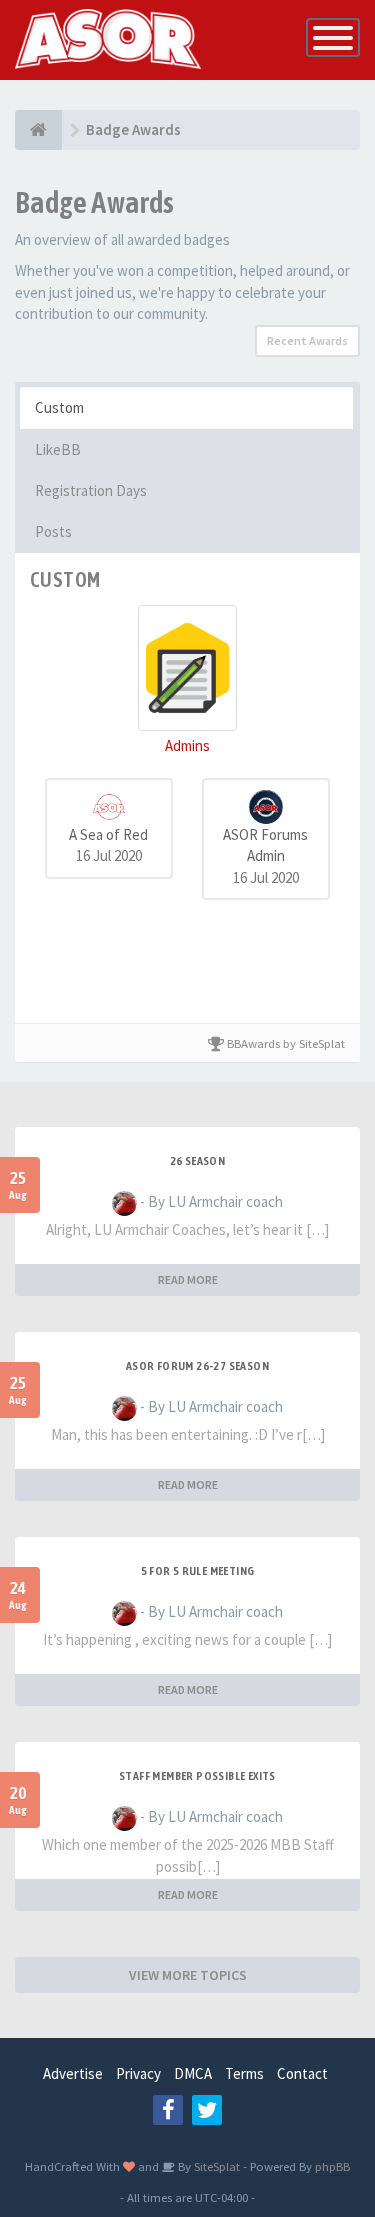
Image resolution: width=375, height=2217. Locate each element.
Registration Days (91, 490)
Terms (244, 2073)
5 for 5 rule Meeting (198, 1571)
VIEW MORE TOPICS (188, 1975)
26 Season (198, 1161)
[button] (187, 681)
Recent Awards (307, 340)
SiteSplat (215, 2166)
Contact (302, 2073)
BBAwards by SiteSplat (284, 1043)
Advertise (73, 2073)
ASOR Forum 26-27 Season (197, 1366)
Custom (59, 407)
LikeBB (58, 449)
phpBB (332, 2166)
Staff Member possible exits (197, 1776)
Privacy (138, 2073)
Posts (53, 531)
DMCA (193, 2073)
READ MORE (188, 1279)
